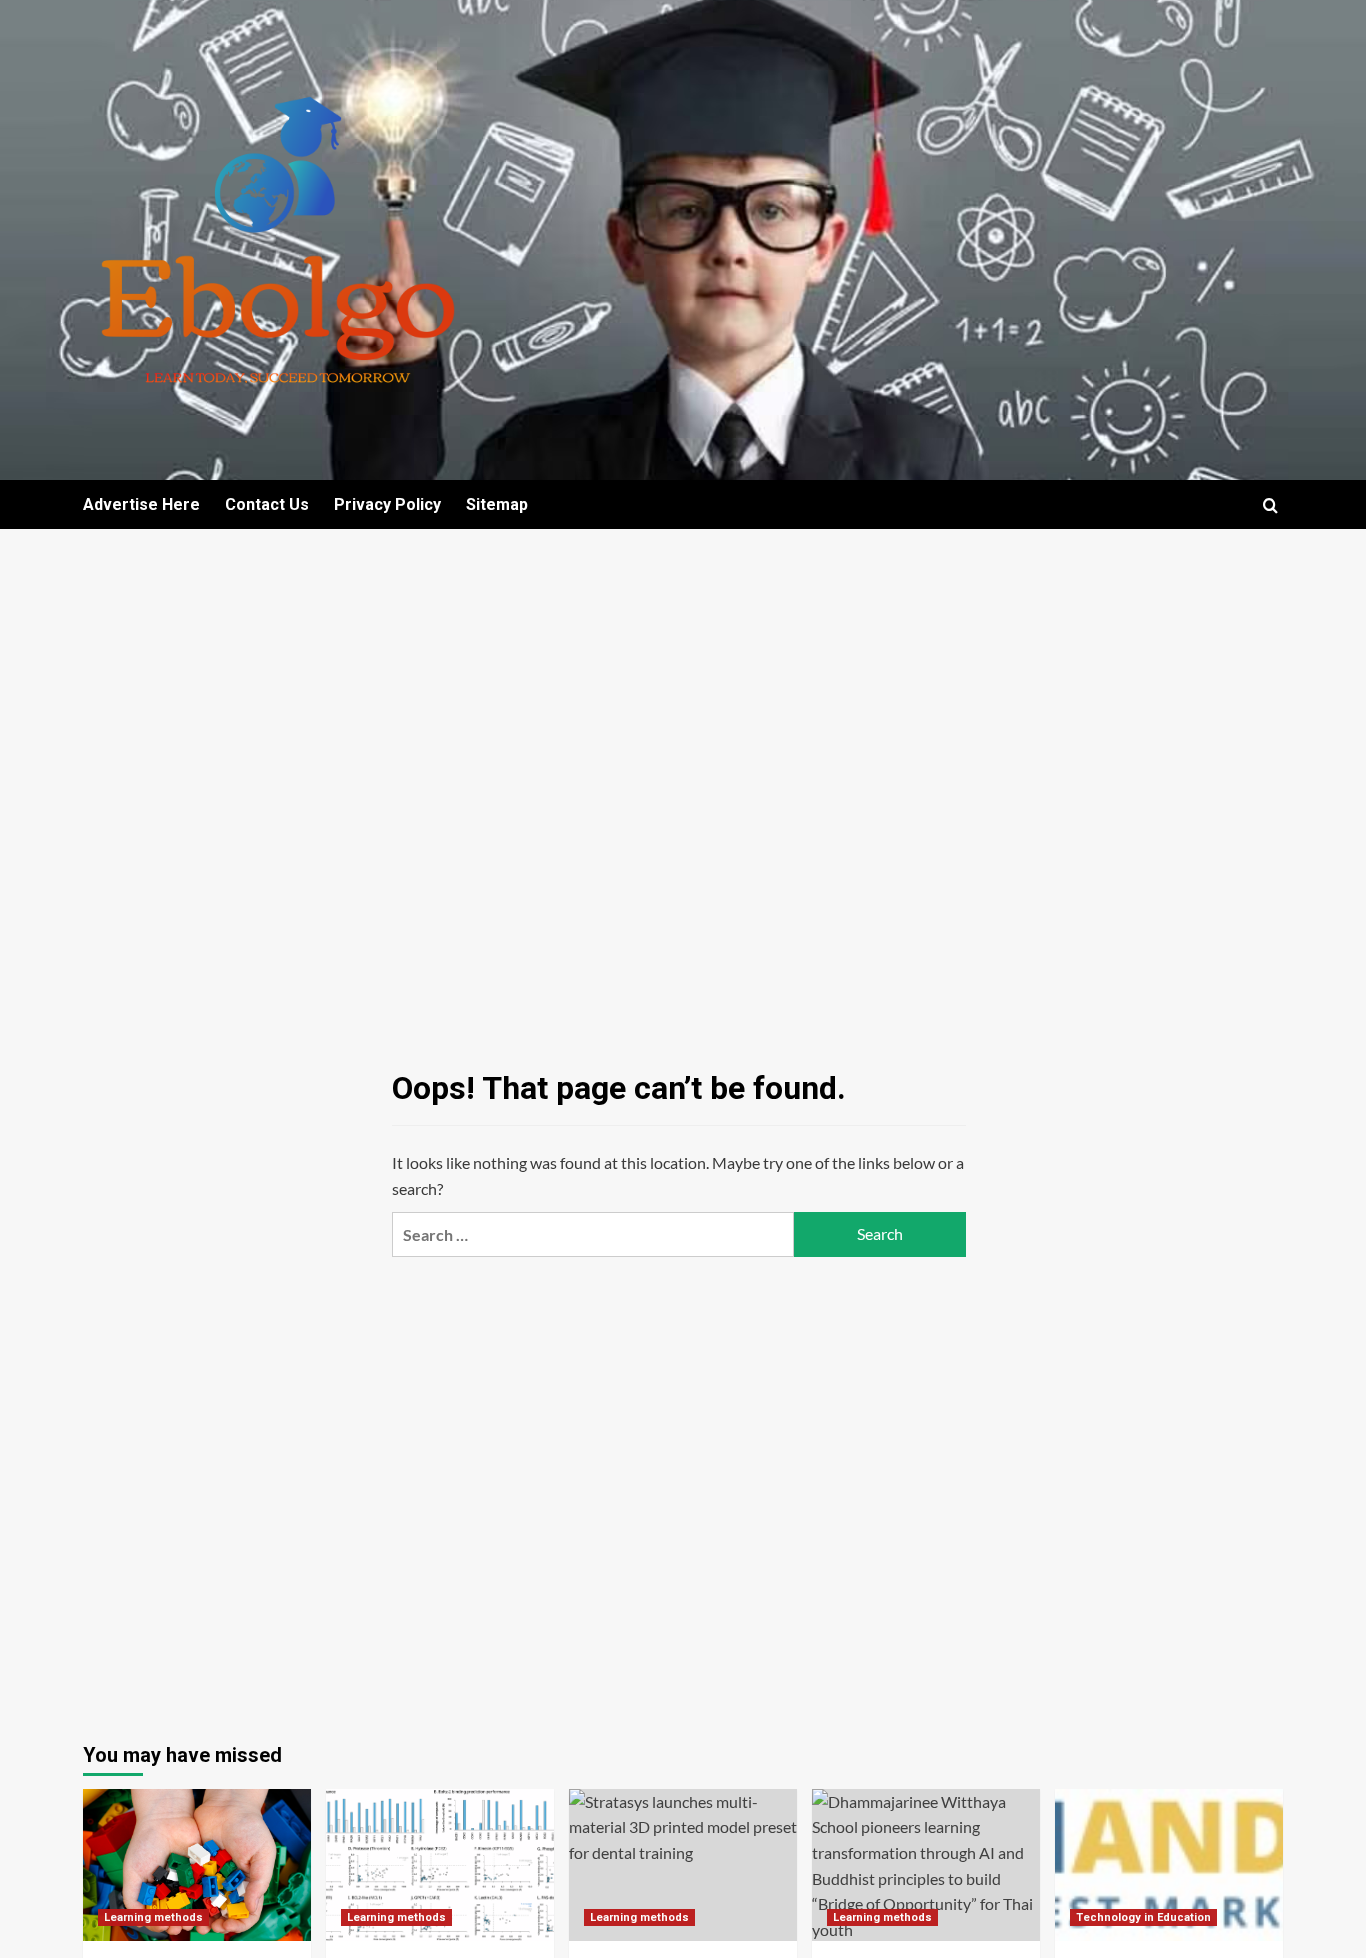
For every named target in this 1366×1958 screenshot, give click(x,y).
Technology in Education (1143, 1917)
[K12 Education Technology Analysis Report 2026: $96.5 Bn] (1169, 1865)
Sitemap (497, 504)
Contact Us (267, 504)
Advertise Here (141, 504)
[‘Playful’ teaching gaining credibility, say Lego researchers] (197, 1865)
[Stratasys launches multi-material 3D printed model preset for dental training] (683, 1865)
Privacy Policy (387, 504)
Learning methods (153, 1917)
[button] (1270, 505)
